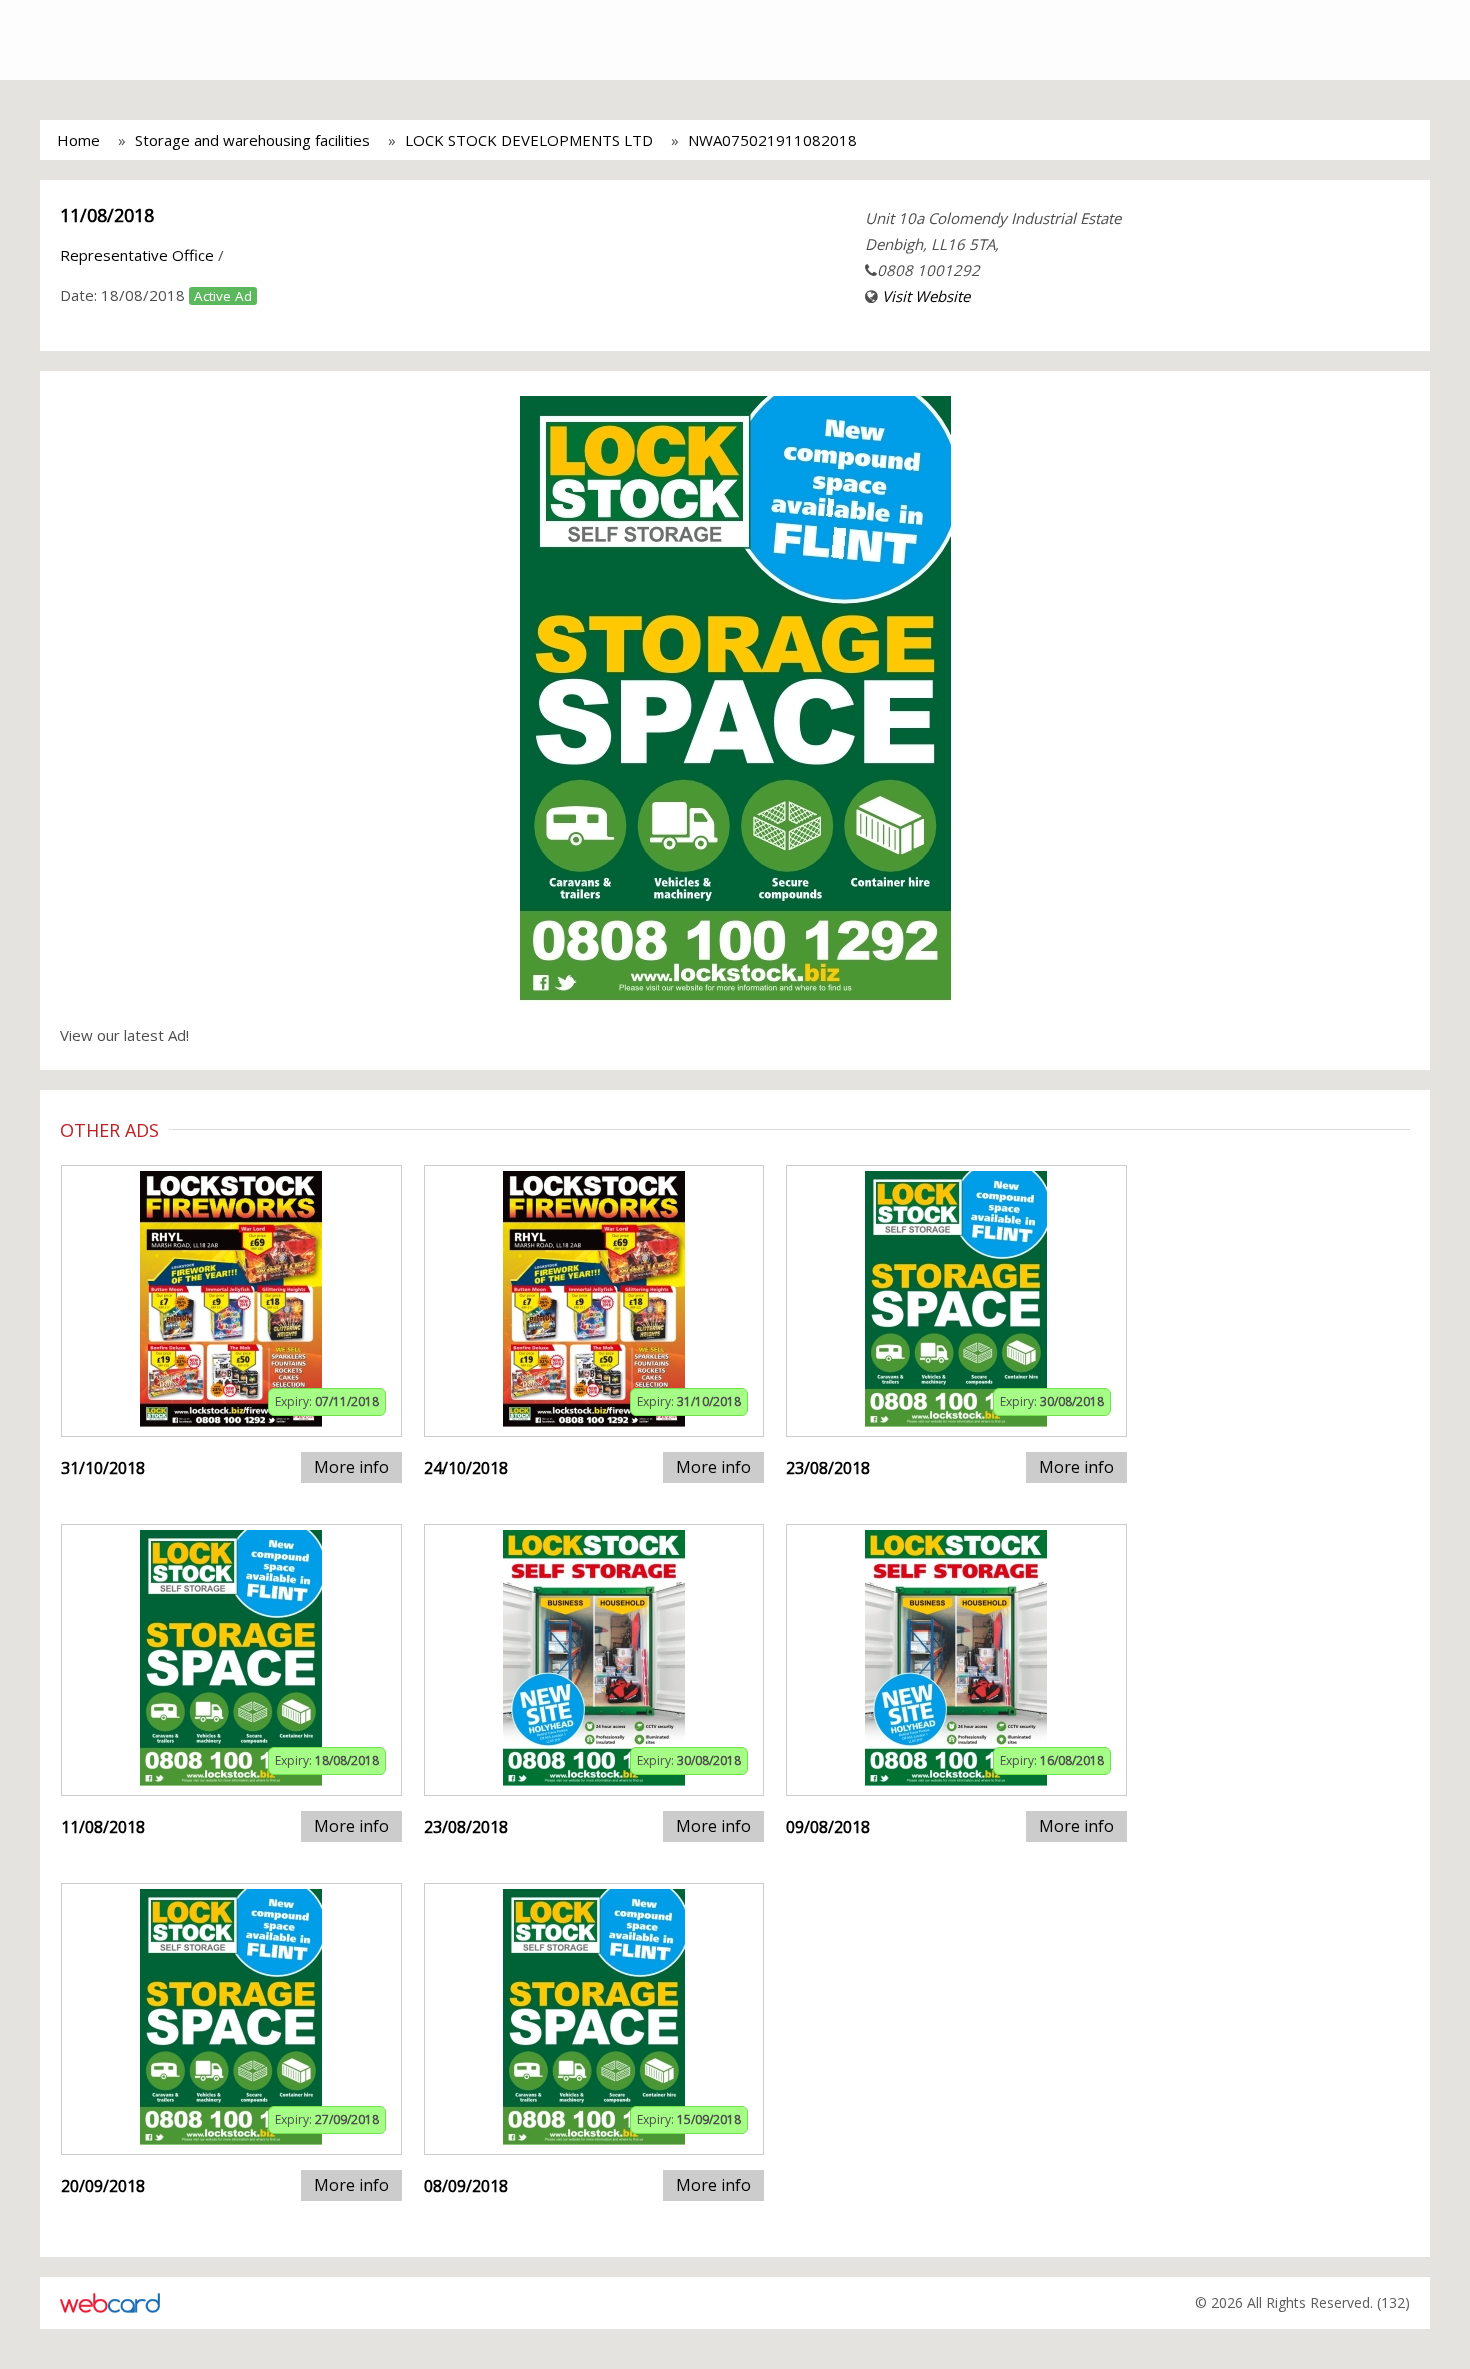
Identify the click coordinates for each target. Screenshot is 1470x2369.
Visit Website (926, 296)
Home (78, 140)
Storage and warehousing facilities (252, 140)
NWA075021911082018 (772, 140)
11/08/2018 (107, 215)
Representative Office (137, 255)
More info (351, 1467)
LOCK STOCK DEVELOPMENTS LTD (529, 140)
